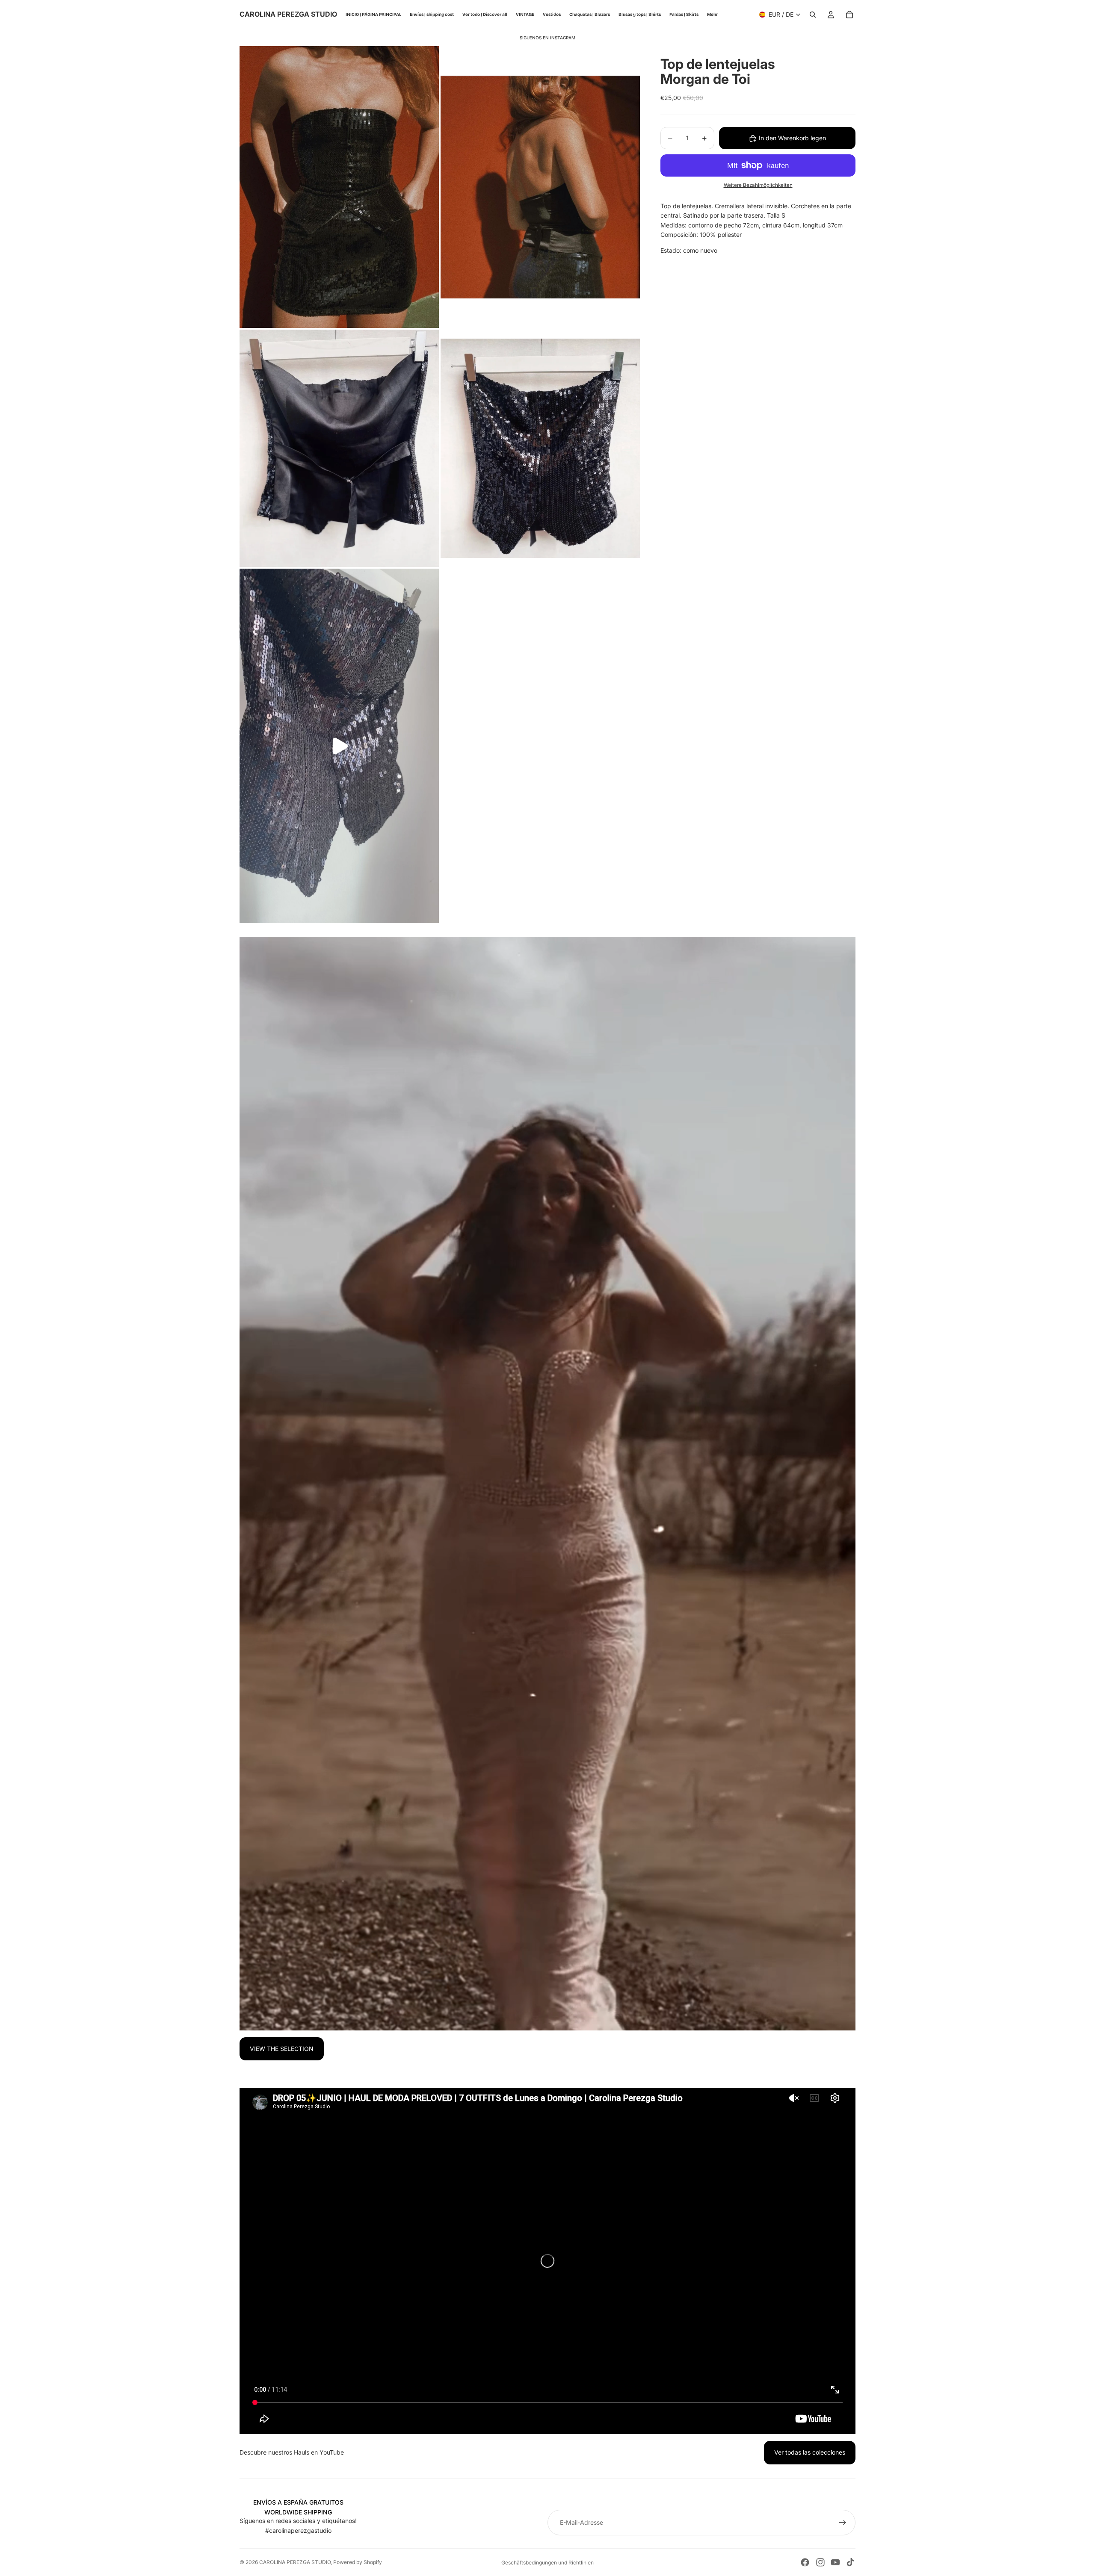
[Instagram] (820, 2562)
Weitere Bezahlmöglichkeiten (758, 186)
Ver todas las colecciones (810, 2452)
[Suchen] (813, 15)
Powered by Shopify (358, 2562)
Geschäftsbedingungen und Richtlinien (547, 2563)
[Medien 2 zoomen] (540, 187)
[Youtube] (835, 2562)
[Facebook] (805, 2562)
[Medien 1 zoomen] (339, 187)
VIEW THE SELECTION (282, 2049)
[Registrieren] (843, 2523)
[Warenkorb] (849, 15)
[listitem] (712, 15)
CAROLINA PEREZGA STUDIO (295, 2562)
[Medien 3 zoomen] (339, 448)
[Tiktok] (850, 2562)
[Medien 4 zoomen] (540, 448)
